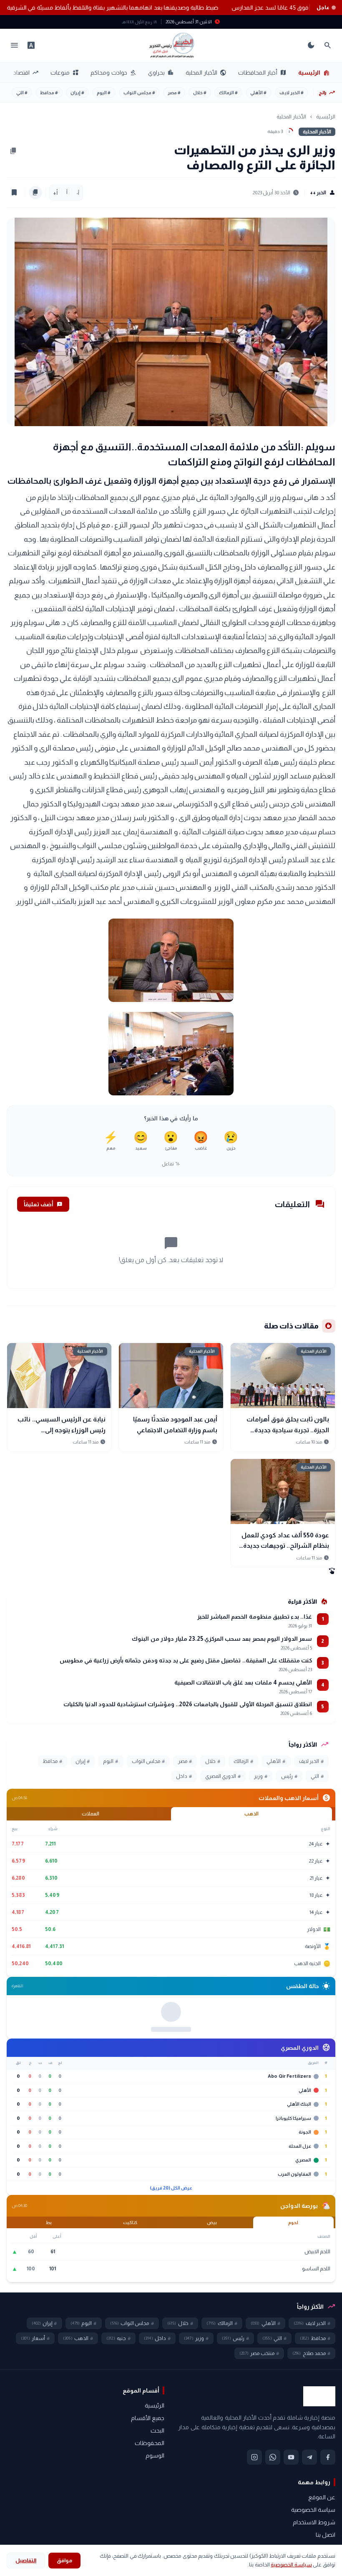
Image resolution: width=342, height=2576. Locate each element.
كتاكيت (130, 2331)
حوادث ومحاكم (113, 73)
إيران (77, 93)
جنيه (118, 2447)
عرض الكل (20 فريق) (171, 2297)
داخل (184, 1776)
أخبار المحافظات (262, 73)
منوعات (65, 73)
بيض (212, 2331)
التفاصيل (26, 2560)
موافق (64, 2560)
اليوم (104, 93)
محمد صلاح (311, 2462)
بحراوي (161, 73)
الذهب (251, 1814)
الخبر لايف (292, 93)
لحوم (293, 2331)
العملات (91, 1814)
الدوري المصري (223, 1776)
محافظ (49, 93)
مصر (174, 93)
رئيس (289, 1776)
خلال (200, 93)
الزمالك (228, 93)
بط (49, 2331)
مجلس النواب (139, 93)
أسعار (35, 2447)
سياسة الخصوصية (291, 2565)
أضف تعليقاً (43, 1204)
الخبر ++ (323, 193)
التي (22, 93)
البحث (157, 2539)
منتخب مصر (259, 2462)
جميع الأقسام (148, 2526)
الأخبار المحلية (206, 73)
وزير (261, 1776)
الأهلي (258, 93)
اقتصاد (26, 73)
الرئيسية (314, 73)
